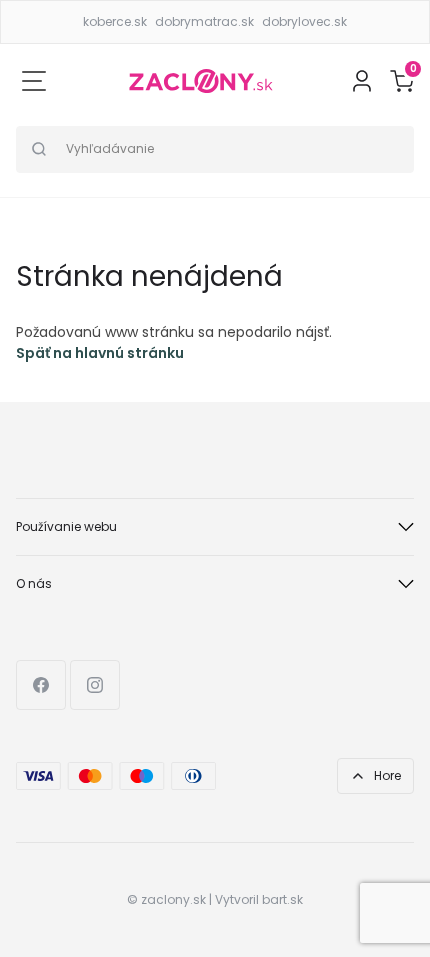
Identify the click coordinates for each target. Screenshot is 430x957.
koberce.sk (115, 21)
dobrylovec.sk (304, 21)
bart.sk (282, 899)
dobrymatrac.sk (204, 21)
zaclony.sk (173, 899)
